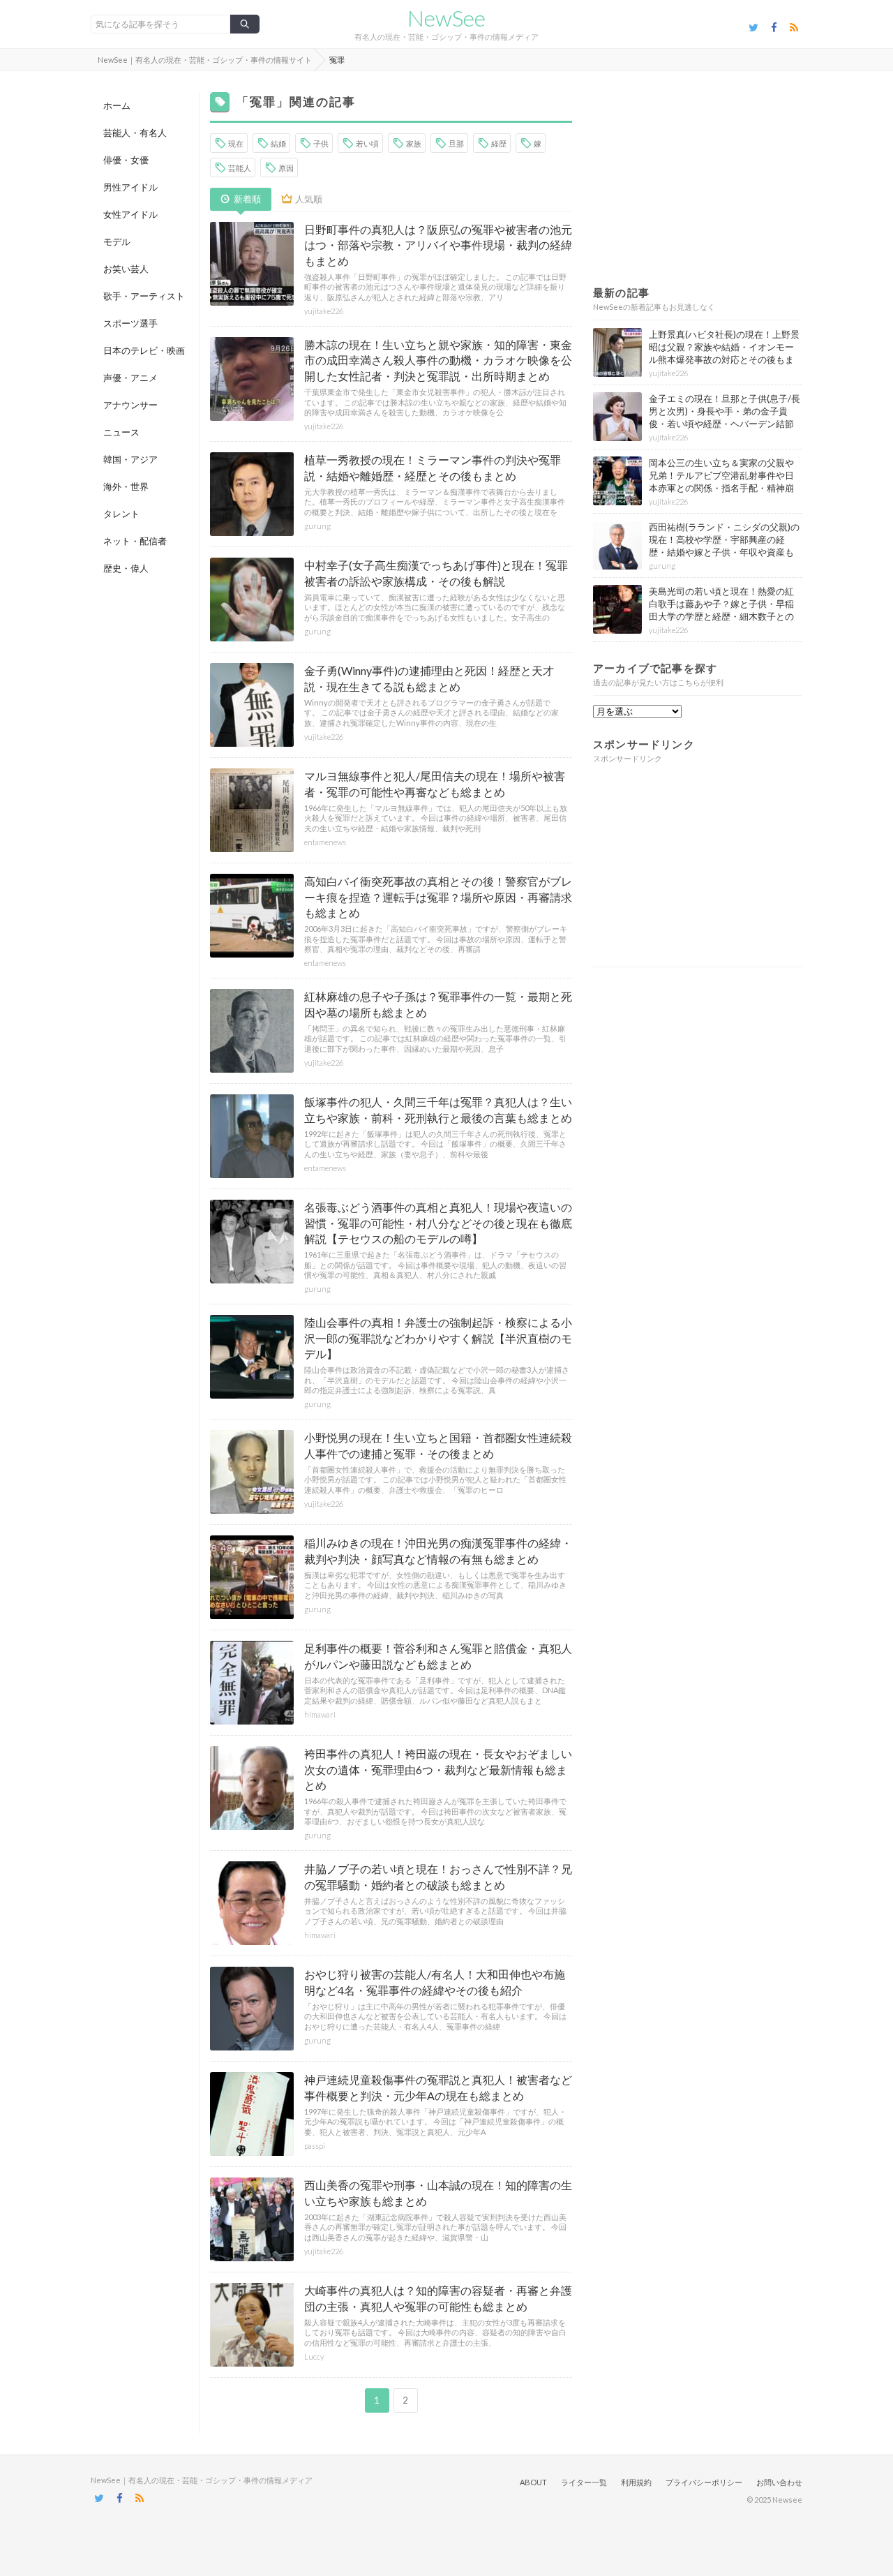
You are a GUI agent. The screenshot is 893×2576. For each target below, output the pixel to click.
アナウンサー (130, 405)
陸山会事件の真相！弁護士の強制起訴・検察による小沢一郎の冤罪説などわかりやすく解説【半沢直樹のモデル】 (438, 1338)
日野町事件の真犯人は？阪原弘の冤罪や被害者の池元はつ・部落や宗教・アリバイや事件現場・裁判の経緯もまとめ (438, 245)
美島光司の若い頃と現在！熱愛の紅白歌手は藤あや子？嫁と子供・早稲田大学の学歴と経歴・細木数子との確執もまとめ (721, 610)
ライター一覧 (584, 2482)
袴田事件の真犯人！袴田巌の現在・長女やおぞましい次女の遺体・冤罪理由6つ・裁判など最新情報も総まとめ (438, 1769)
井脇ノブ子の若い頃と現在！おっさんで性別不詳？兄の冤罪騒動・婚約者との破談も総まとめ (438, 1876)
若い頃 (367, 143)
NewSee (446, 18)
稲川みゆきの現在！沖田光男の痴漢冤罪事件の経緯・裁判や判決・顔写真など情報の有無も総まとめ (438, 1550)
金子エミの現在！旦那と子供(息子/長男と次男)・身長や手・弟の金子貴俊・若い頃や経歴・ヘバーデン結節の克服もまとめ (725, 418)
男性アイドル (130, 187)
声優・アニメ (130, 378)
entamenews (325, 842)
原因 (286, 168)
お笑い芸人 (126, 269)
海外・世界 (126, 486)
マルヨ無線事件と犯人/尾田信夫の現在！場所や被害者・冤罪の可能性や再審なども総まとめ (435, 783)
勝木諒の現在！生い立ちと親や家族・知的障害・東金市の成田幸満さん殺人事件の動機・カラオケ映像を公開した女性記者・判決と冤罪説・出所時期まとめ (438, 360)
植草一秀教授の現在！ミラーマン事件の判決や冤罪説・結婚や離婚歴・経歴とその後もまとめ (433, 467)
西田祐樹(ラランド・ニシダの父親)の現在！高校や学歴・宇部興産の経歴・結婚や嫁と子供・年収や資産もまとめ (724, 546)
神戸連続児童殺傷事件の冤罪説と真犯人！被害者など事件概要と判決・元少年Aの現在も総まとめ (438, 2087)
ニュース (121, 432)
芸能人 (240, 168)
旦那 (456, 143)
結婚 (278, 143)
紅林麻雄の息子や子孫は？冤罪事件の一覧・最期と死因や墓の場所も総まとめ (438, 1004)
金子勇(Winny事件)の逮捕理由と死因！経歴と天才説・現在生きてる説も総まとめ (429, 678)
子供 (321, 143)
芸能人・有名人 (135, 133)
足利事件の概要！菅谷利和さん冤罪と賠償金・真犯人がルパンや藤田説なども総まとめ (438, 1656)
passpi (315, 2146)
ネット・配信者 (135, 541)
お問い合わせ (779, 2482)
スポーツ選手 (130, 323)
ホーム (117, 105)
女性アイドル (130, 214)
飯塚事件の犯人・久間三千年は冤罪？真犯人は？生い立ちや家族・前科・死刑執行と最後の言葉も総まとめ (438, 1109)
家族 (414, 143)
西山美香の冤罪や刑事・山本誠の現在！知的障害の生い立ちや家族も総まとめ (438, 2192)
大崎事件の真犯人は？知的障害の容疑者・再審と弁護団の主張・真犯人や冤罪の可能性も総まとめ (438, 2298)
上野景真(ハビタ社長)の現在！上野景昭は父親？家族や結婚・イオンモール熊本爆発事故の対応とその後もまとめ (724, 353)
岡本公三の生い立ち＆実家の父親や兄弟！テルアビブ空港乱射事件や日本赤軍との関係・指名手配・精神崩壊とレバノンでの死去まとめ (721, 482)
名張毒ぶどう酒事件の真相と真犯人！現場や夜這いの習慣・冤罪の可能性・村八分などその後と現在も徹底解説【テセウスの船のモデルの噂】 (438, 1223)
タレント (121, 514)
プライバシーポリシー (704, 2482)
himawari (320, 1714)
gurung (317, 526)
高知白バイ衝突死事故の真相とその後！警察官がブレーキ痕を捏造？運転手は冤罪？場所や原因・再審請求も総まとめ (438, 897)
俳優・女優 (126, 160)
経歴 (499, 143)
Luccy (314, 2357)
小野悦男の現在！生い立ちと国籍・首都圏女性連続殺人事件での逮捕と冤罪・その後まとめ (438, 1445)
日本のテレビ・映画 (144, 350)
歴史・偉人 (126, 568)
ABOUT (533, 2482)
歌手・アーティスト (144, 296)
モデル (117, 241)
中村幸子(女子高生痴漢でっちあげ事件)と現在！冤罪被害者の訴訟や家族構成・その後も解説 (436, 573)
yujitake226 (324, 311)
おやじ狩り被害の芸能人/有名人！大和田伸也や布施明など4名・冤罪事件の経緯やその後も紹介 (435, 1982)
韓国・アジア (130, 459)
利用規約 (636, 2482)
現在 (236, 143)
